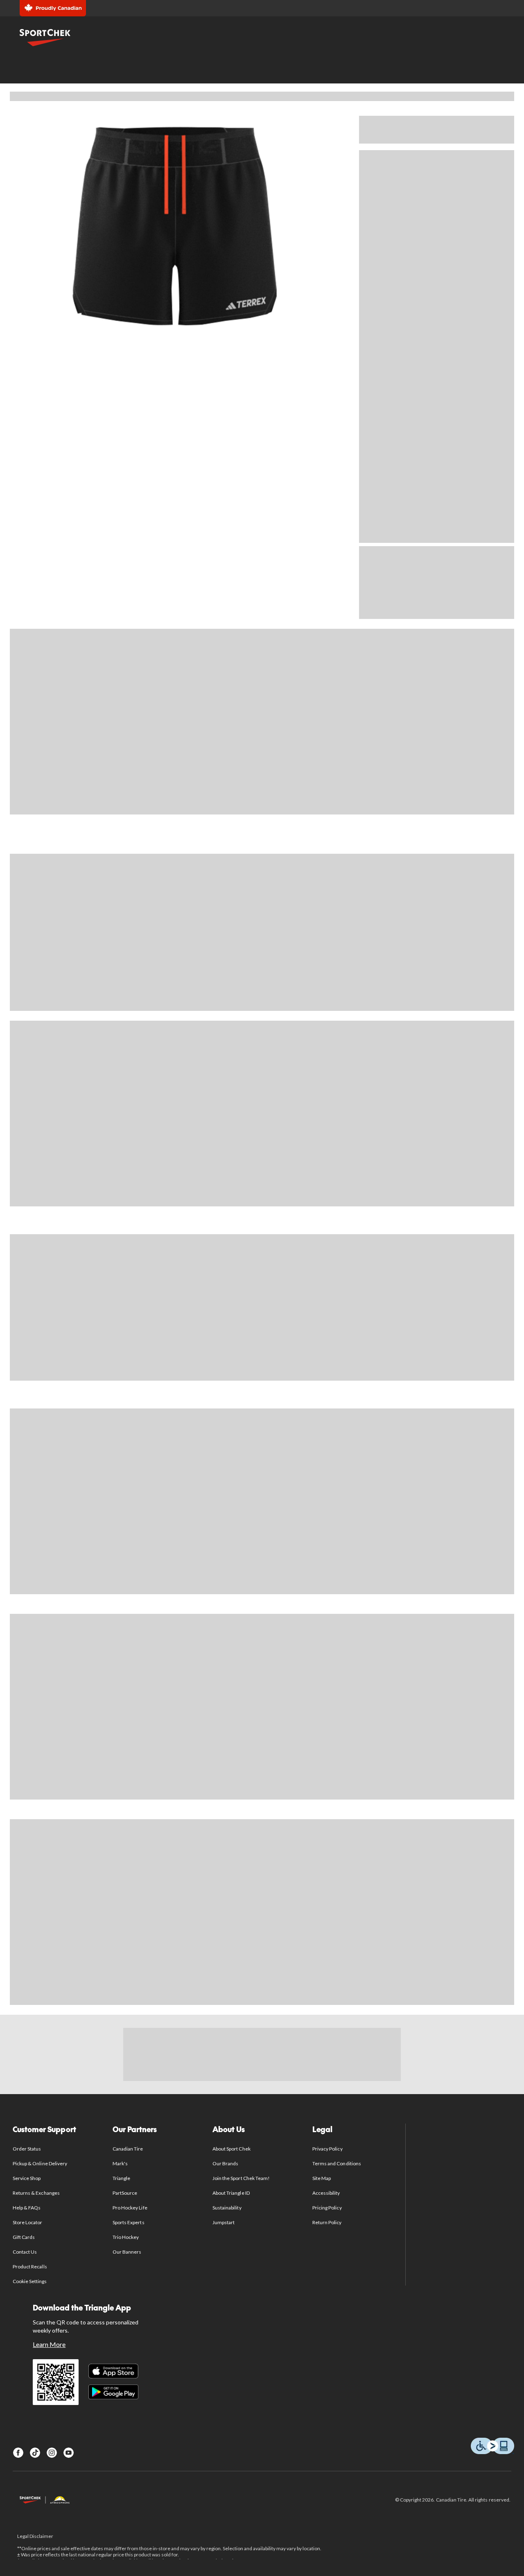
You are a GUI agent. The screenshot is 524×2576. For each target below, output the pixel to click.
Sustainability (227, 2208)
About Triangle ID (231, 2193)
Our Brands (225, 2163)
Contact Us (25, 2252)
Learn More (49, 2344)
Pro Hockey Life (130, 2208)
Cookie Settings (30, 2281)
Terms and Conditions (337, 2163)
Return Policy (327, 2222)
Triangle (121, 2178)
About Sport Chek (232, 2149)
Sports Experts (129, 2222)
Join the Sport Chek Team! (241, 2178)
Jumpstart (224, 2222)
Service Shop (27, 2178)
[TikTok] (35, 2453)
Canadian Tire (128, 2149)
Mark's (120, 2163)
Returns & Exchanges (36, 2193)
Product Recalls (30, 2267)
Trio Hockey (126, 2237)
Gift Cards (24, 2237)
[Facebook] (18, 2453)
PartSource (125, 2193)
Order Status (27, 2149)
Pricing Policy (327, 2208)
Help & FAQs (27, 2208)
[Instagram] (52, 2453)
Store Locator (28, 2222)
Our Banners (127, 2252)
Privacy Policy (327, 2149)
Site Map (322, 2178)
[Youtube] (69, 2453)
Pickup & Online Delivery (40, 2163)
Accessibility (326, 2193)
